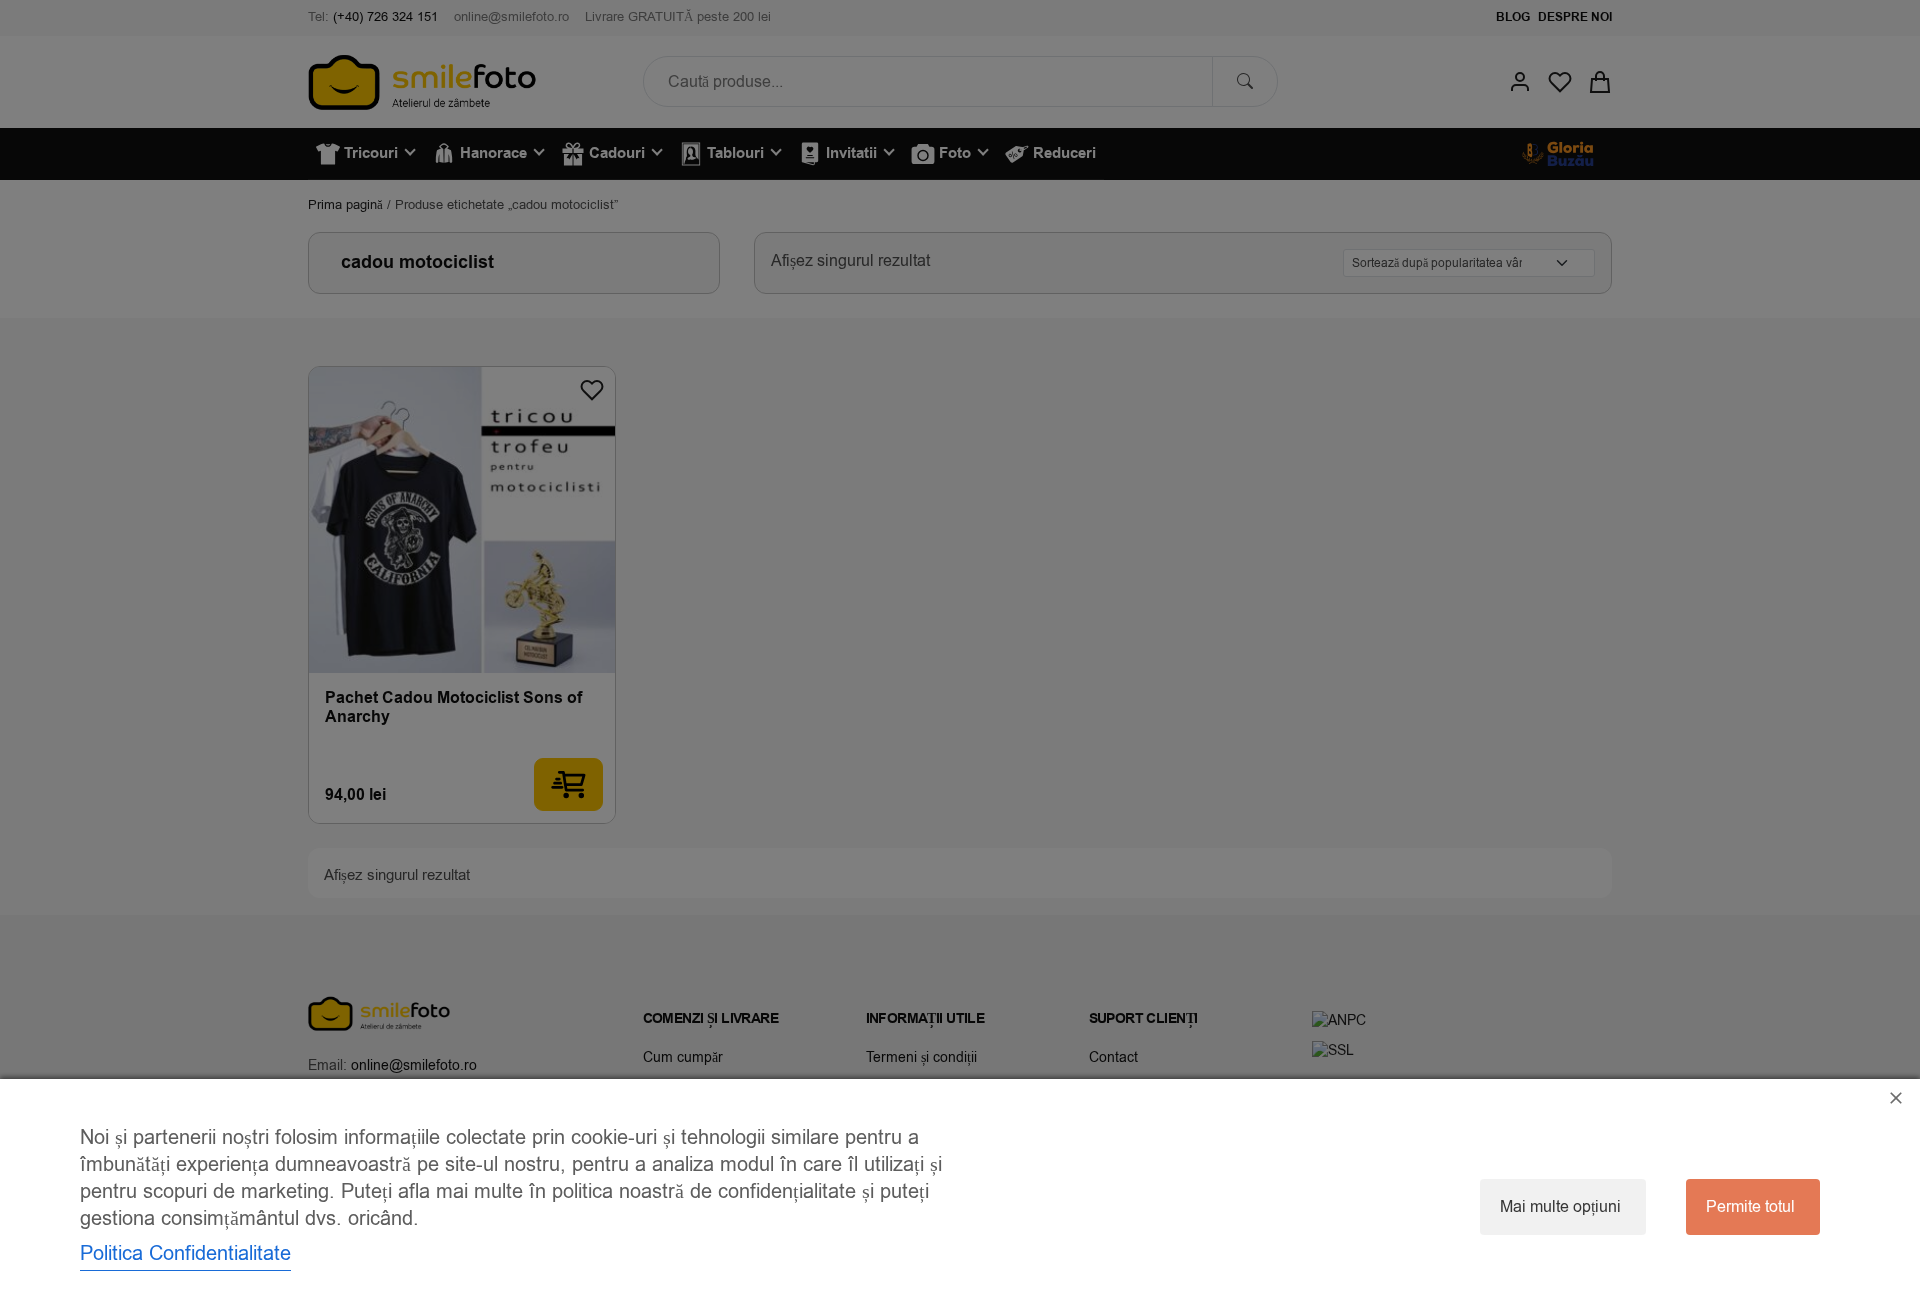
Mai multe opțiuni (1560, 1207)
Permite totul (1750, 1207)
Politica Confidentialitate (185, 1253)
